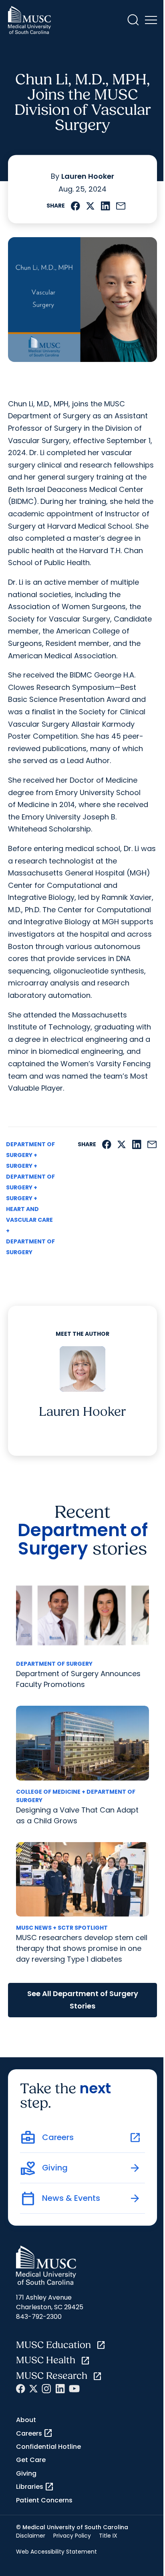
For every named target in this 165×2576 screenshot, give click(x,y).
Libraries (35, 2487)
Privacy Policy (72, 2536)
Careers (34, 2433)
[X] (33, 2389)
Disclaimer (31, 2536)
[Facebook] (21, 2389)
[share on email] (121, 206)
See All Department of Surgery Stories (83, 2000)
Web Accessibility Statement (56, 2552)
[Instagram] (46, 2389)
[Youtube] (74, 2389)
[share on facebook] (75, 206)
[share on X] (90, 206)
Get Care (31, 2460)
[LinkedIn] (60, 2389)
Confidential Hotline (48, 2447)
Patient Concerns (44, 2500)
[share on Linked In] (105, 206)
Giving (26, 2473)
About (26, 2420)
